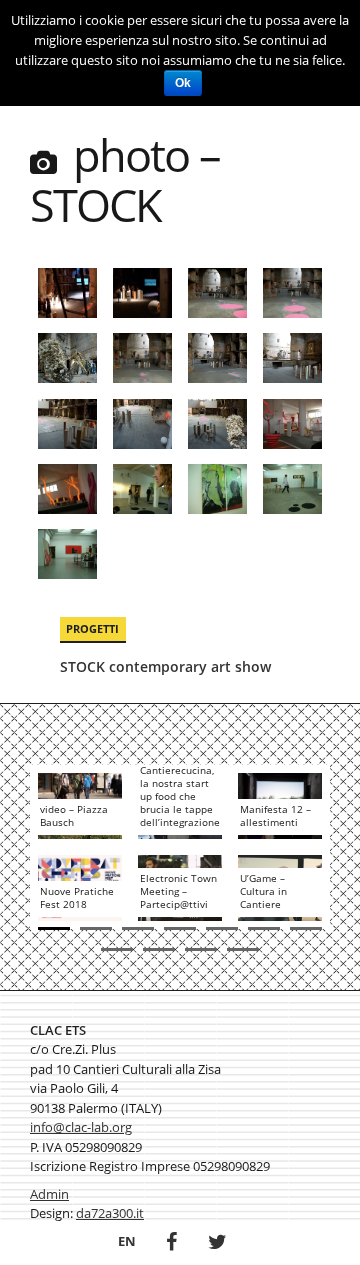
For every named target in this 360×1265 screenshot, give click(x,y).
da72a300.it (110, 1213)
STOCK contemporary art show (165, 666)
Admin (49, 1194)
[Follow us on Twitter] (217, 1244)
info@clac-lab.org (81, 1127)
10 (201, 949)
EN (127, 1241)
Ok (183, 83)
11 (243, 949)
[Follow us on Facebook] (171, 1244)
